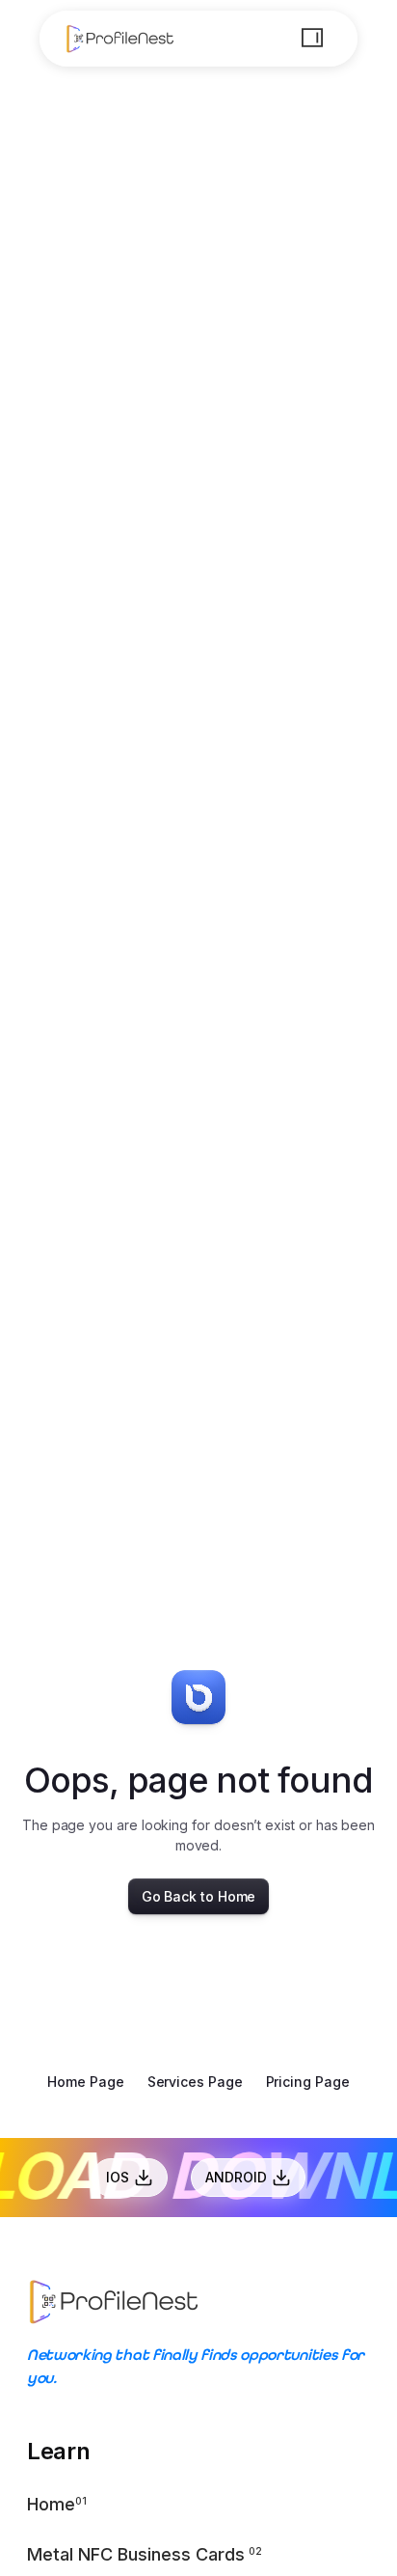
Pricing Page (308, 2082)
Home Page (85, 2082)
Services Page (195, 2082)
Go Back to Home (199, 1896)
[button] (312, 38)
